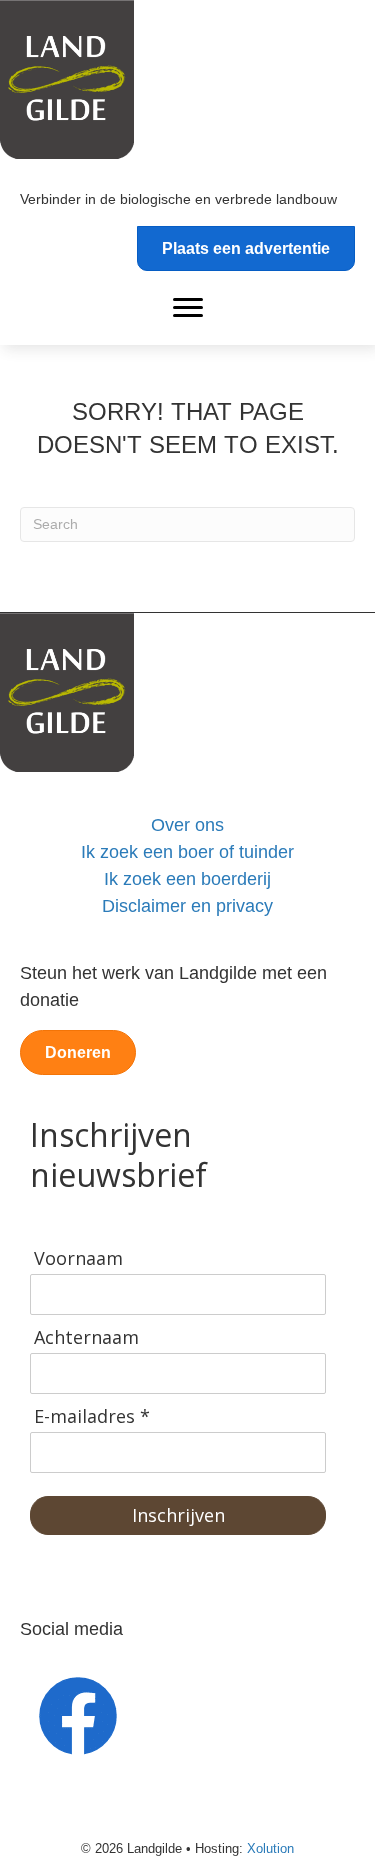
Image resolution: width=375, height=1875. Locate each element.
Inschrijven (178, 1515)
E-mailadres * (92, 1416)
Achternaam (86, 1337)
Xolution (270, 1848)
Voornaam (78, 1258)
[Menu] (188, 308)
